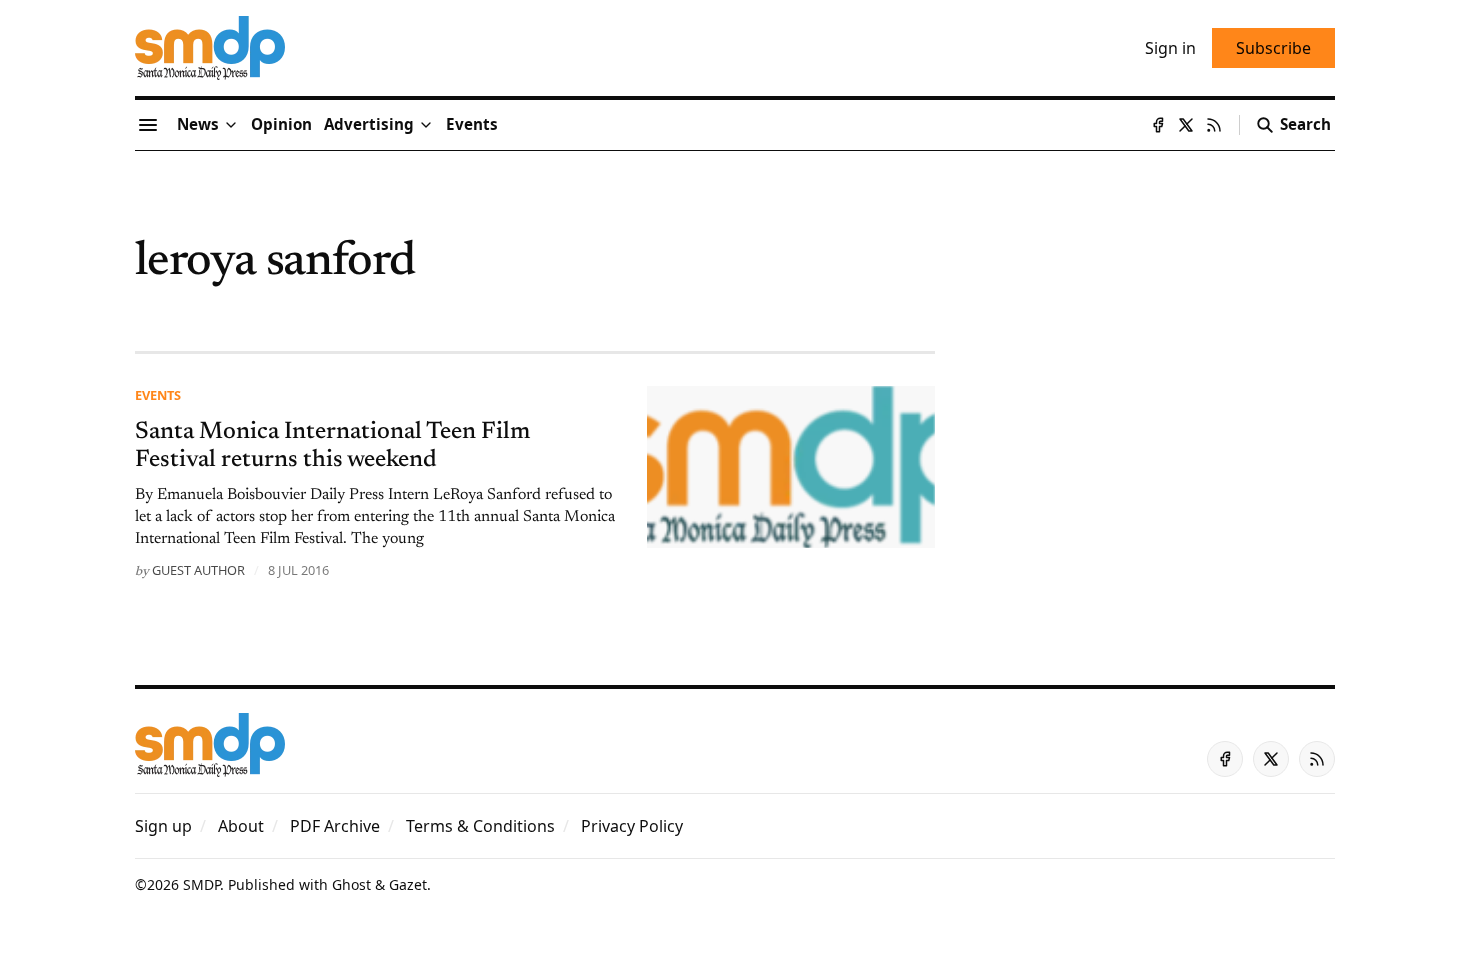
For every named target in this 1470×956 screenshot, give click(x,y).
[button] (369, 125)
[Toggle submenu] (231, 125)
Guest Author (198, 570)
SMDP (201, 884)
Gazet (408, 884)
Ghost (351, 884)
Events (158, 395)
